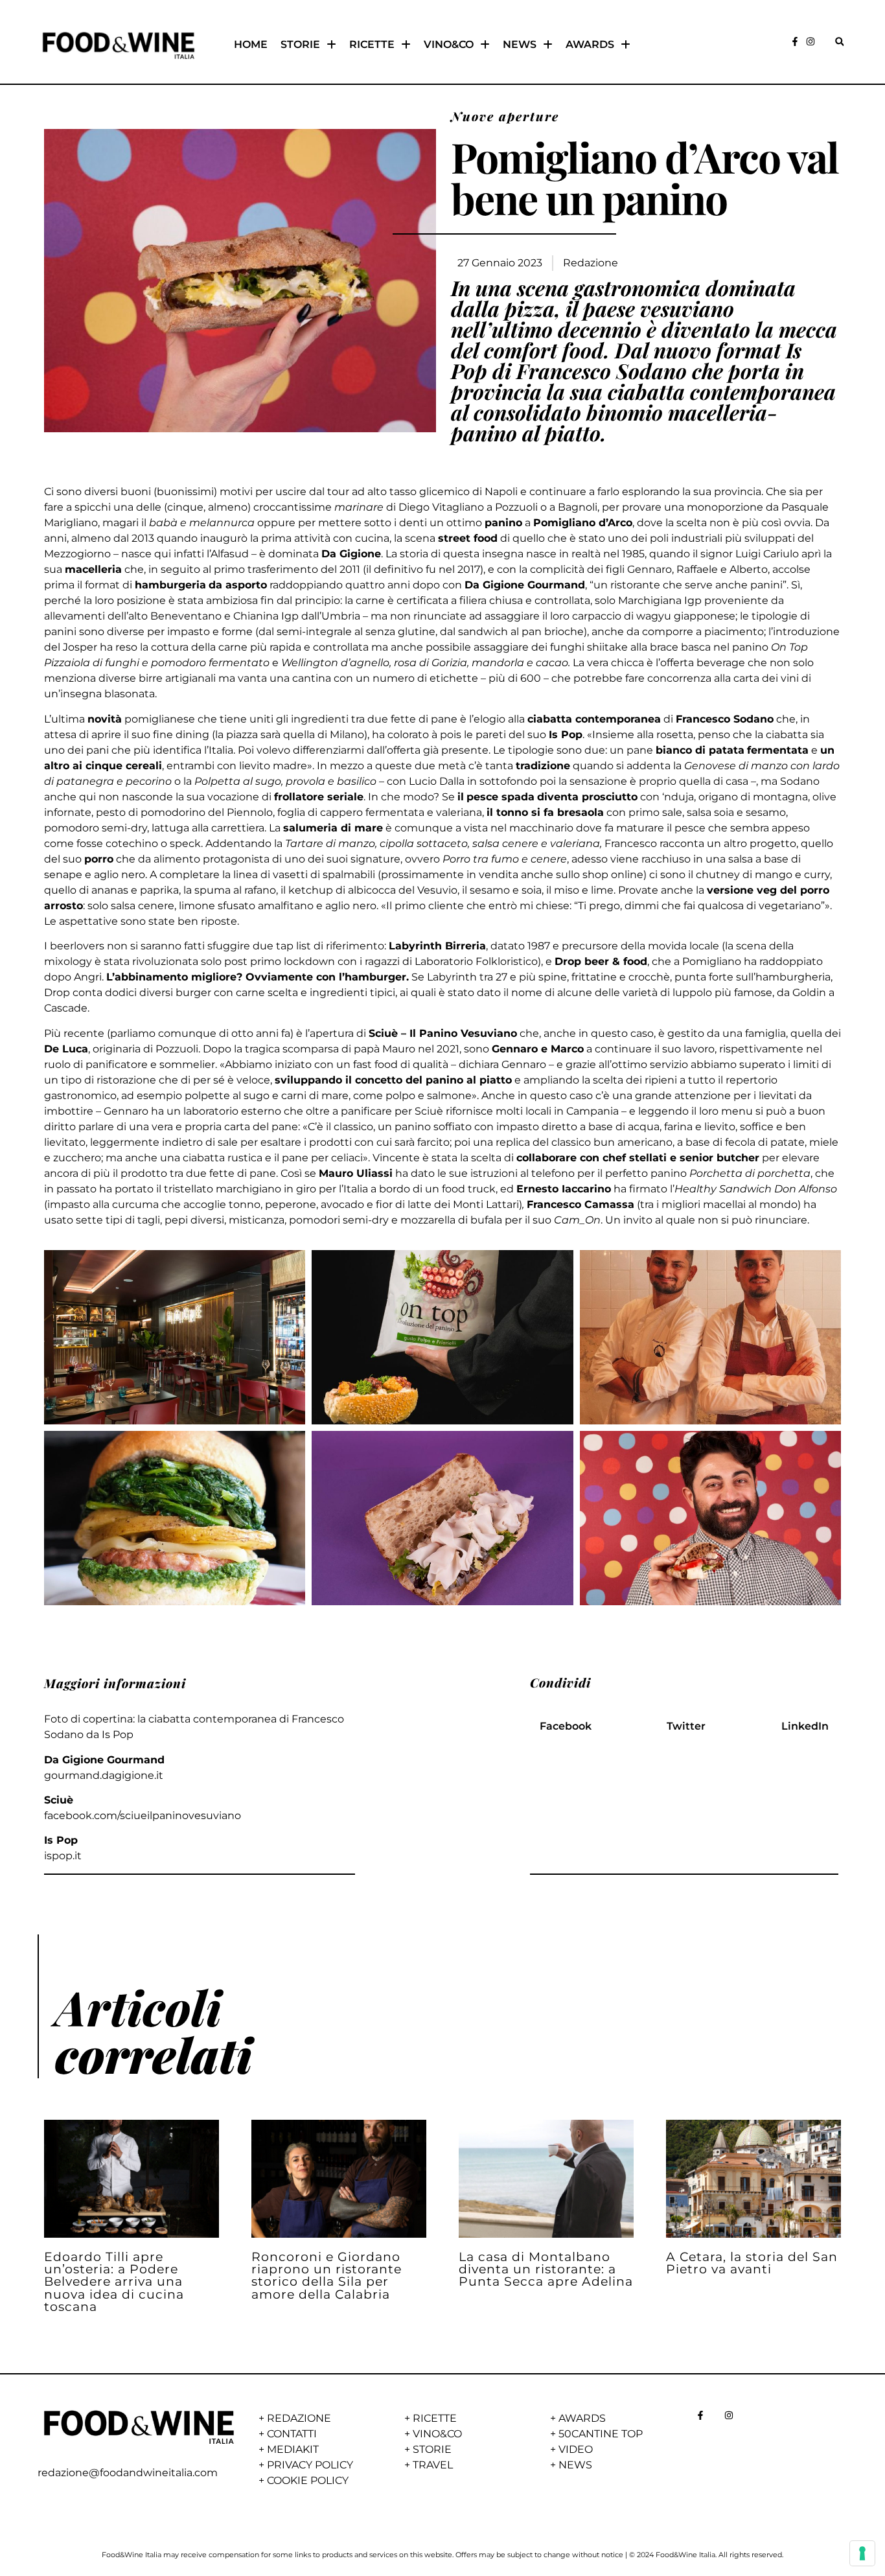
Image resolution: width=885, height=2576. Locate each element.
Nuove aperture (505, 116)
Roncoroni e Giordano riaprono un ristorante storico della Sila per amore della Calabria (327, 2275)
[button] (839, 42)
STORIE (300, 44)
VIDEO (576, 2449)
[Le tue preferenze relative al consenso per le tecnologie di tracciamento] (862, 2553)
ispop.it (63, 1856)
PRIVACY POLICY (310, 2465)
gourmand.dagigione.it (104, 1775)
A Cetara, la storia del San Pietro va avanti (752, 2263)
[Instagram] (810, 41)
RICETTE (372, 44)
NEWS (520, 44)
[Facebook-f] (795, 41)
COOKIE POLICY (308, 2480)
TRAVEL (433, 2465)
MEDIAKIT (293, 2449)
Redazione (591, 263)
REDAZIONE (299, 2418)
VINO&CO (449, 44)
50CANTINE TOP (601, 2434)
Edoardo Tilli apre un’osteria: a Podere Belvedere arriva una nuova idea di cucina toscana (114, 2281)
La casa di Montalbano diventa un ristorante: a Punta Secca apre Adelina (546, 2269)
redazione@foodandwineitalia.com (128, 2473)
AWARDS (590, 44)
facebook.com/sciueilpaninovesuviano (143, 1816)
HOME (251, 44)
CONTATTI (292, 2434)
